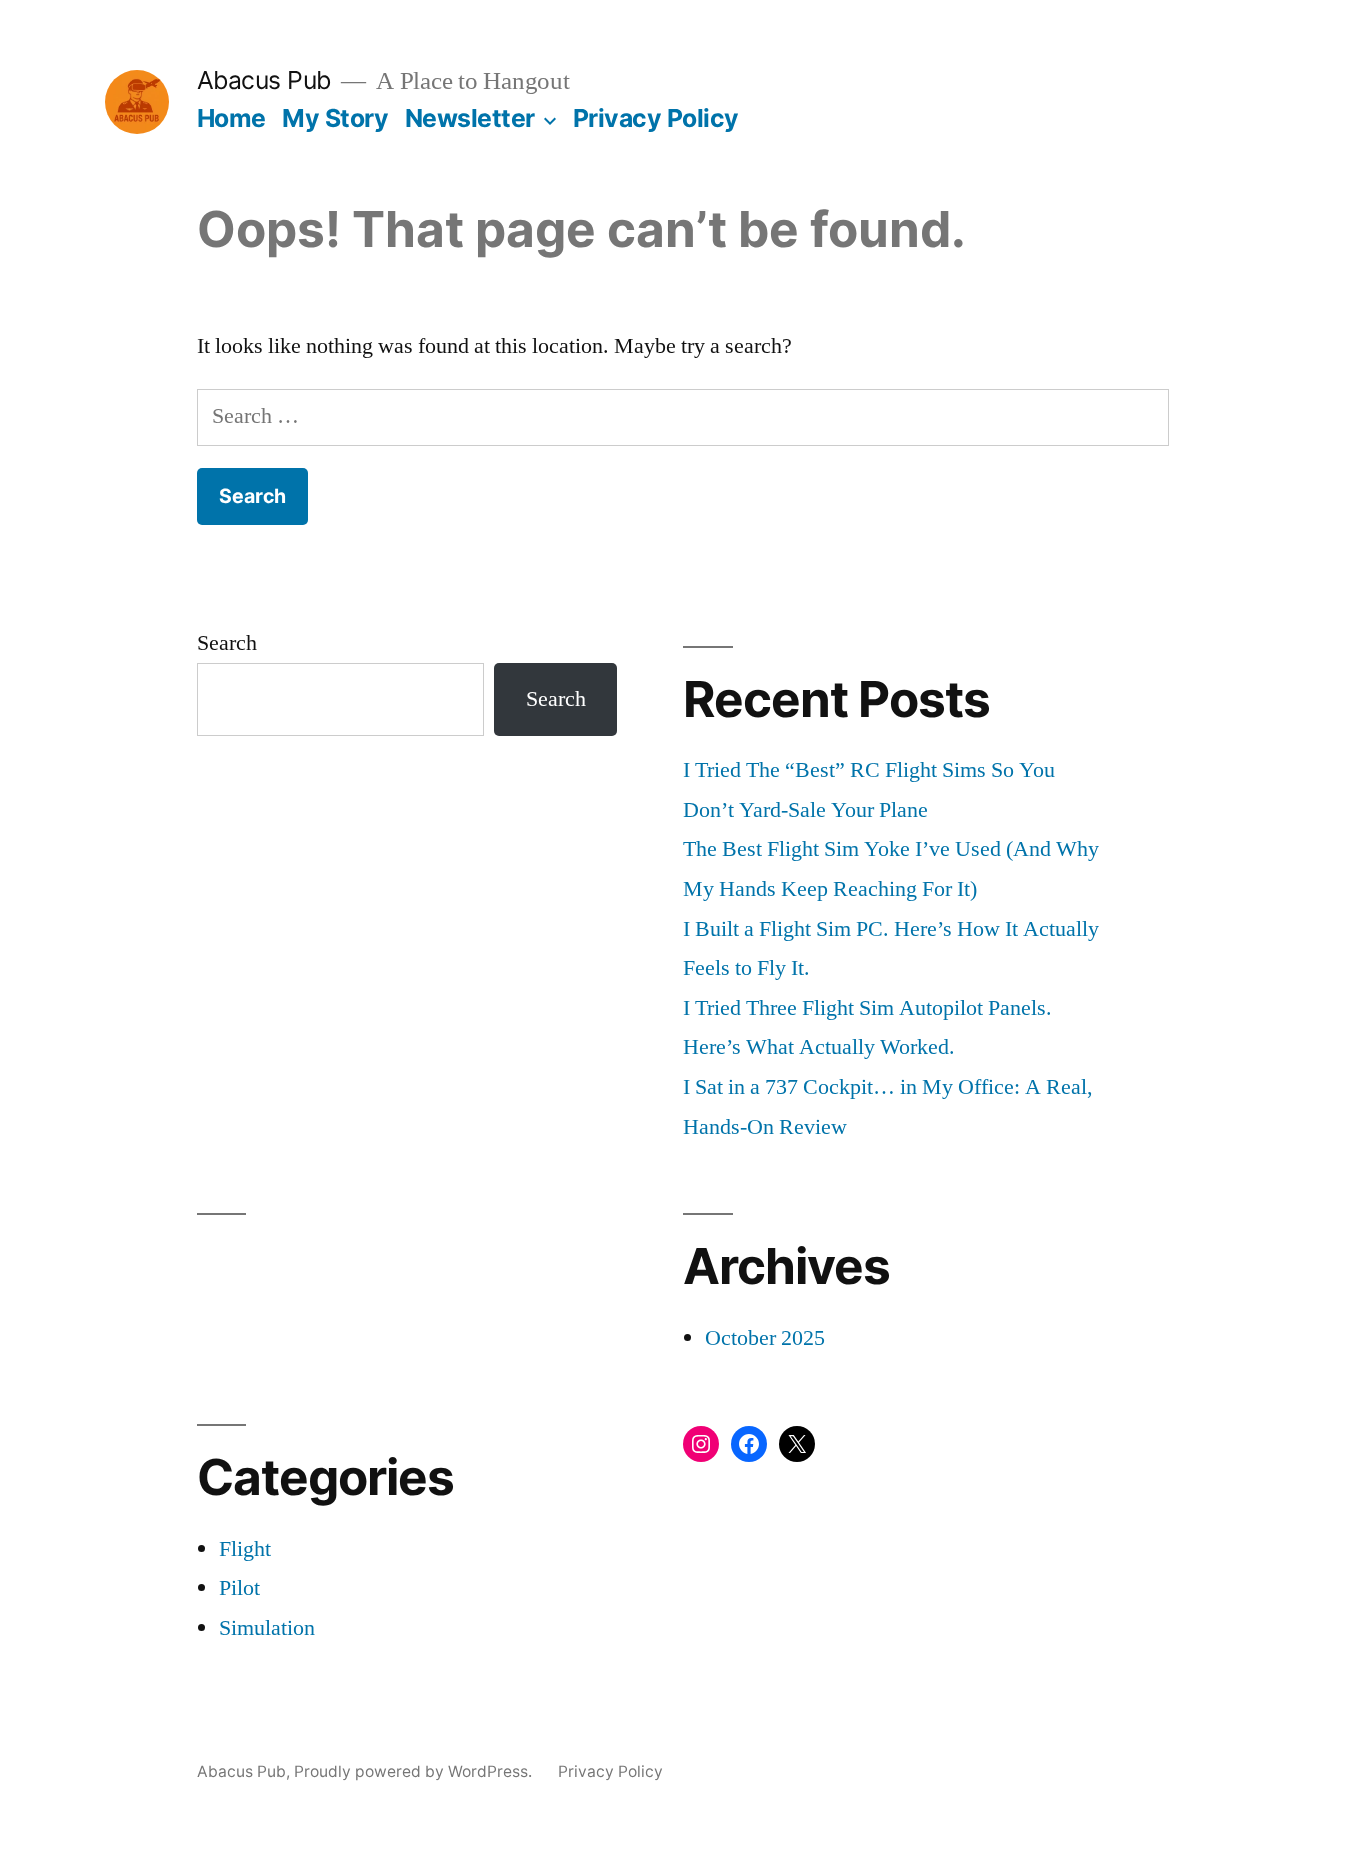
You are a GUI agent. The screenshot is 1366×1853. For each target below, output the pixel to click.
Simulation (267, 1628)
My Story (335, 118)
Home (231, 118)
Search (227, 643)
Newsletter (470, 118)
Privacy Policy (656, 118)
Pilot (239, 1588)
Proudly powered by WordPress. (415, 1771)
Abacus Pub (264, 80)
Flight (245, 1549)
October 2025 (765, 1338)
